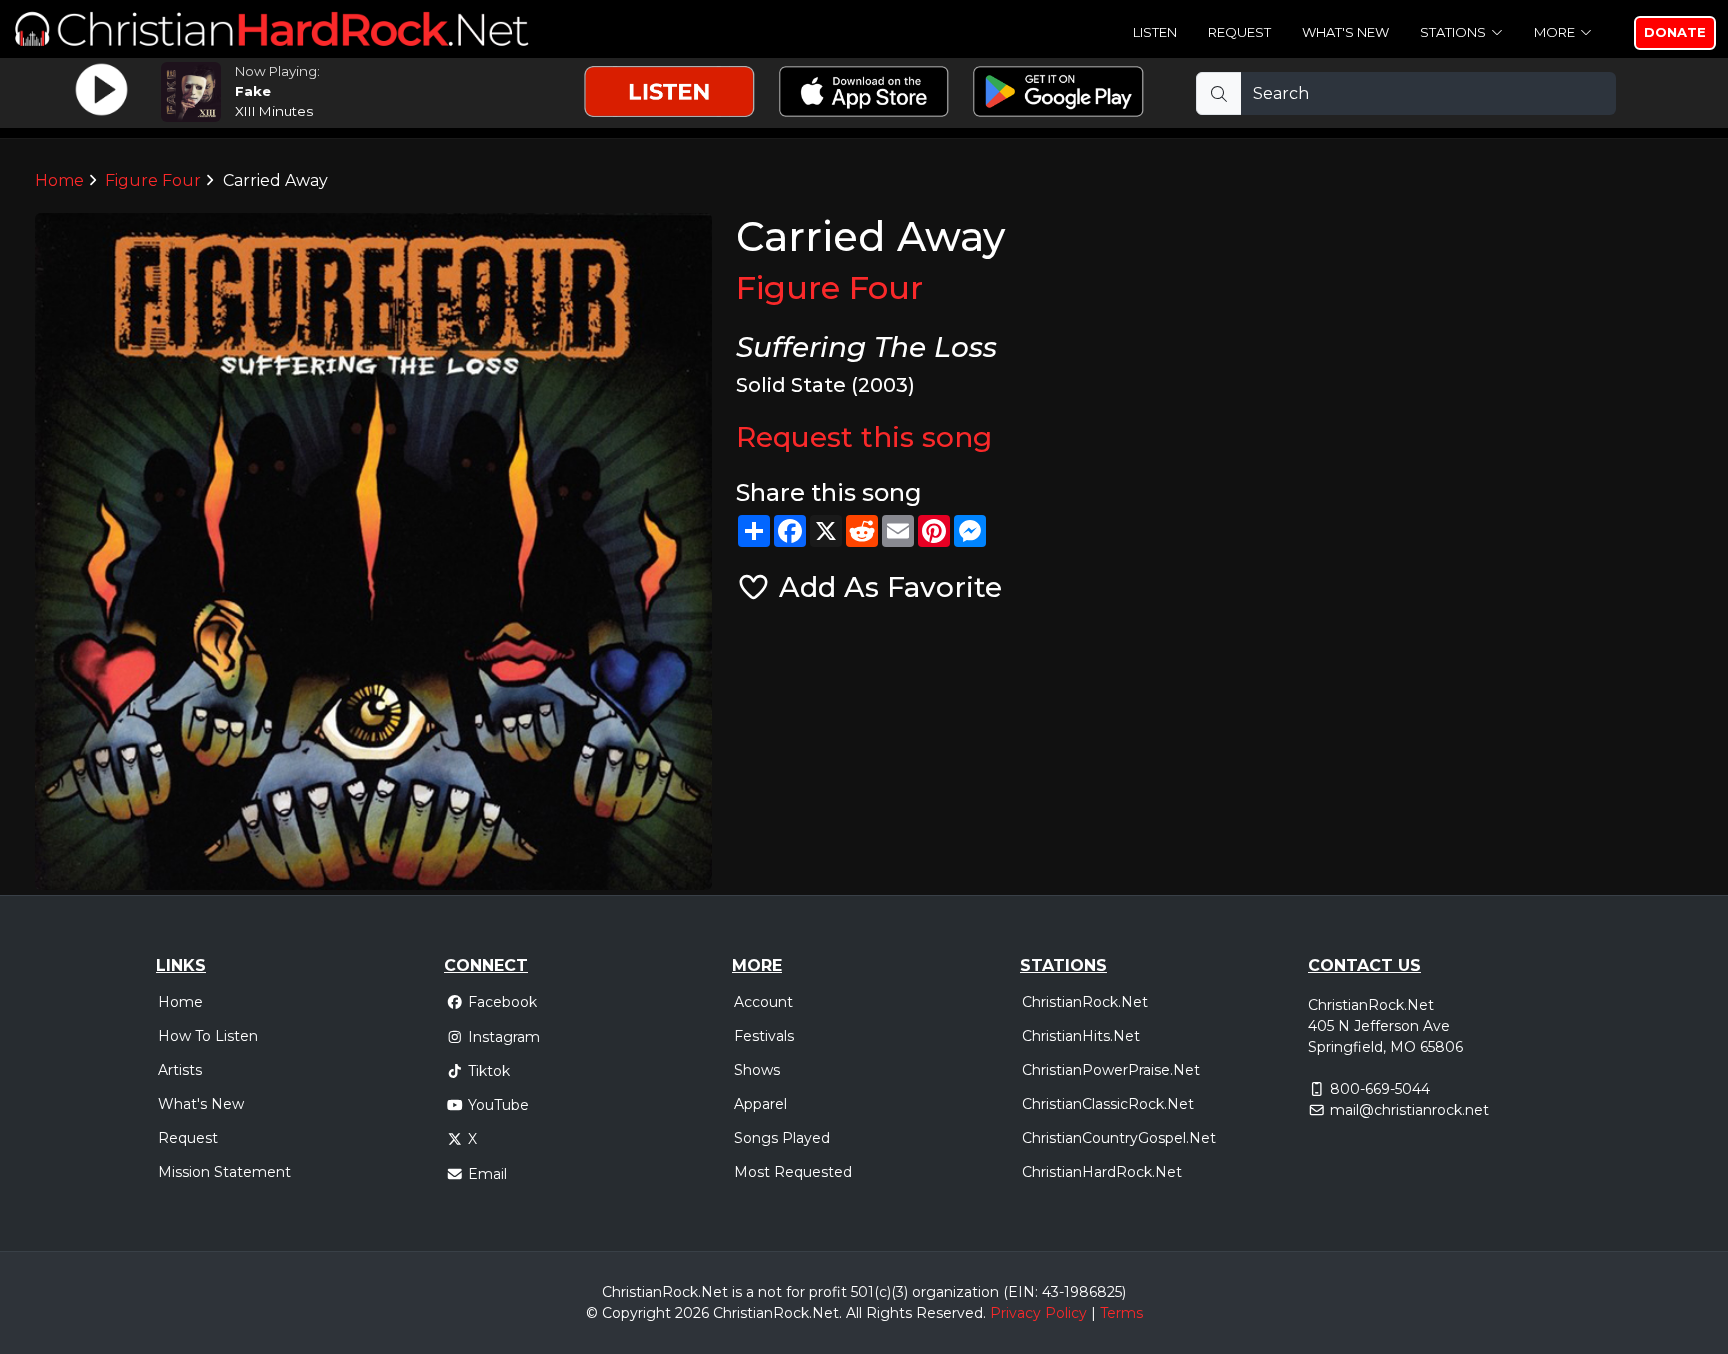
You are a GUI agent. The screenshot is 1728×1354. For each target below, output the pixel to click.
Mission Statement (224, 1172)
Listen (1155, 32)
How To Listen (208, 1036)
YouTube (498, 1105)
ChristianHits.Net (1081, 1036)
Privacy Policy (1038, 1313)
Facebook (502, 1002)
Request (1239, 32)
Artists (180, 1070)
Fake (253, 91)
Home (59, 180)
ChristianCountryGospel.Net (1119, 1138)
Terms (1121, 1313)
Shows (757, 1070)
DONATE (1675, 32)
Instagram (504, 1037)
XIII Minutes (274, 111)
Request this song (864, 437)
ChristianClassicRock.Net (1108, 1104)
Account (763, 1002)
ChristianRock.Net (1085, 1002)
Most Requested (793, 1172)
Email (487, 1174)
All (854, 1313)
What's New (1345, 32)
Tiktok (489, 1071)
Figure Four (153, 180)
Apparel (760, 1104)
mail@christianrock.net (1409, 1110)
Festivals (764, 1036)
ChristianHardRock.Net (1102, 1172)
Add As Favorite (886, 587)
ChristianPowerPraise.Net (1111, 1070)
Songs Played (782, 1138)
